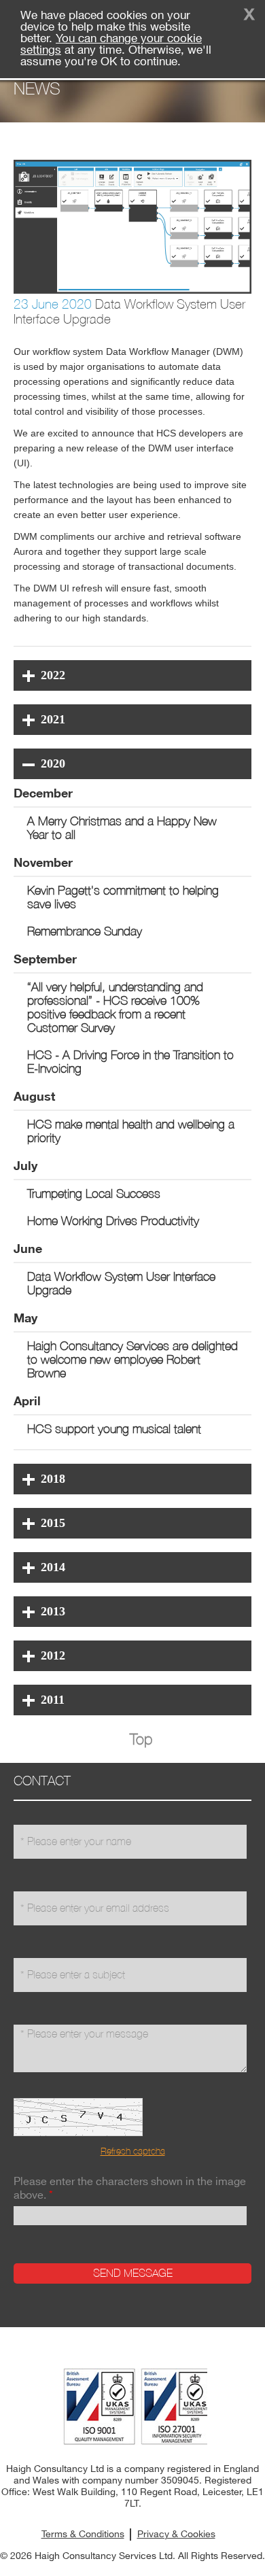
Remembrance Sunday (85, 931)
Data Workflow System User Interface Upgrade (121, 1283)
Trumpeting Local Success (94, 1193)
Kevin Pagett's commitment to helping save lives (123, 897)
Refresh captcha (133, 2151)
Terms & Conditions (83, 2535)
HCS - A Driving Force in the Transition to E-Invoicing (130, 1062)
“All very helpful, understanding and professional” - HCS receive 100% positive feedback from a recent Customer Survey (115, 1007)
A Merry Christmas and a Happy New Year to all (122, 828)
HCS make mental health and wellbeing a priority (131, 1131)
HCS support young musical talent (114, 1429)
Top (141, 1739)
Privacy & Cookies (176, 2535)
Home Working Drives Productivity (113, 1221)
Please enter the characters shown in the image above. (130, 2189)
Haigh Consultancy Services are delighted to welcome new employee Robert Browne (132, 1359)
